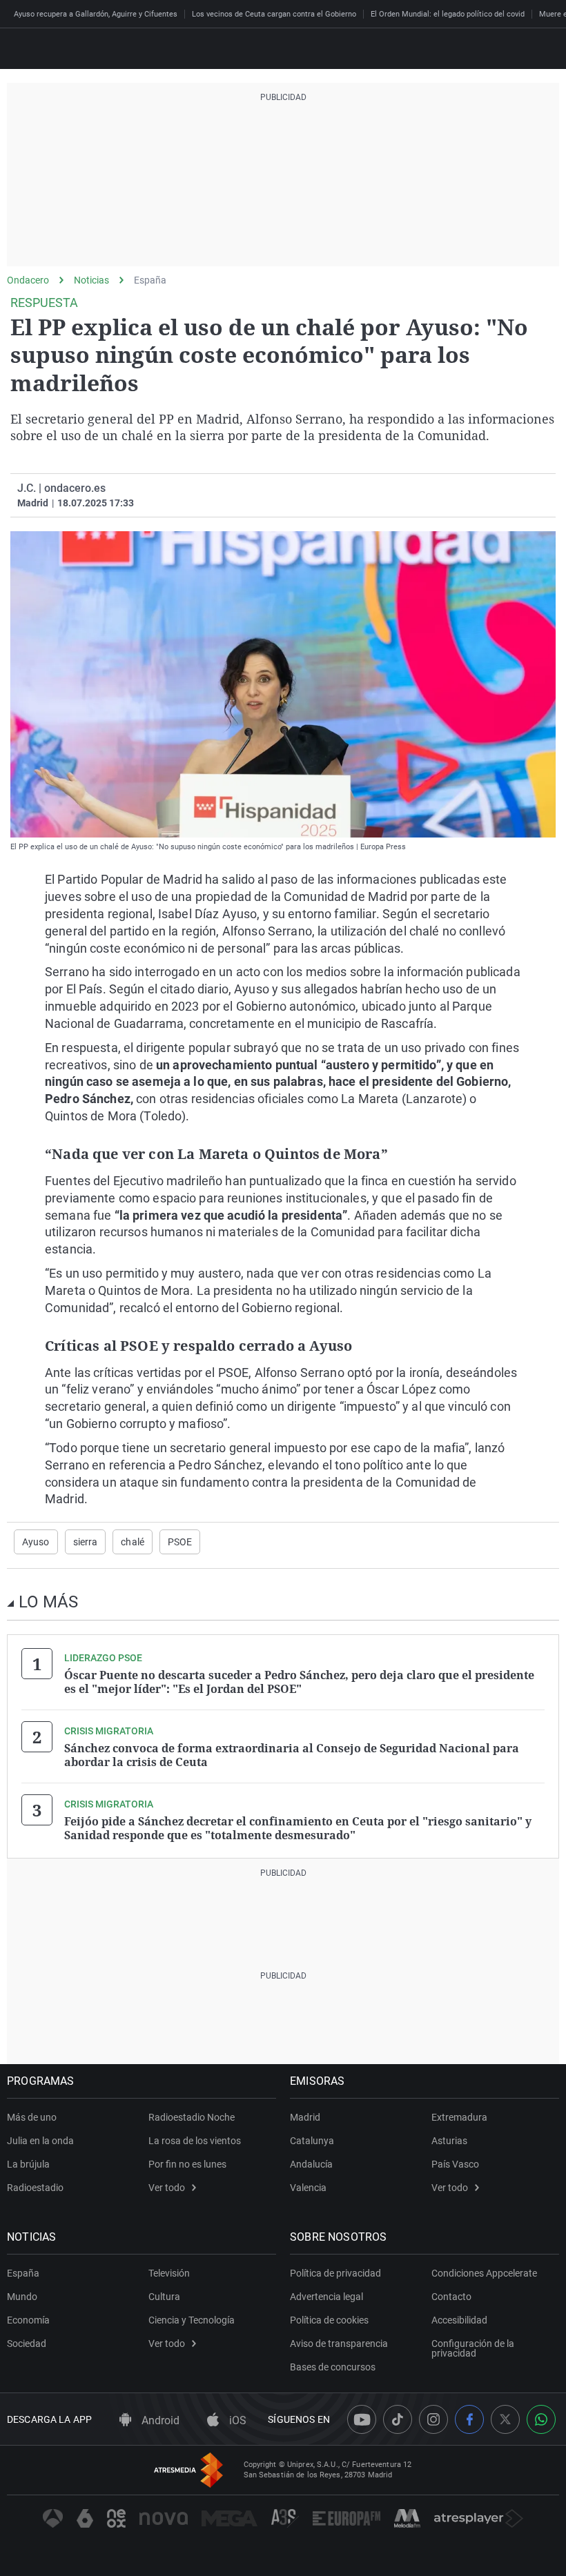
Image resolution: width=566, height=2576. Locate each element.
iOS (236, 2420)
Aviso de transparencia (339, 2344)
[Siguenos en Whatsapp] (541, 2419)
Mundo (22, 2297)
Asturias (449, 2141)
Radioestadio (35, 2188)
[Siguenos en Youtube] (362, 2419)
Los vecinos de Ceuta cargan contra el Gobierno (274, 14)
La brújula (28, 2164)
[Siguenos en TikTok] (398, 2419)
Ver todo (167, 2188)
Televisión (169, 2273)
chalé (133, 1542)
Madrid (305, 2117)
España (150, 280)
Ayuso (36, 1542)
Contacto (451, 2297)
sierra (86, 1542)
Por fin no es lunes (187, 2164)
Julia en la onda (40, 2141)
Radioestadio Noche (192, 2117)
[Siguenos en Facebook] (469, 2419)
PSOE (180, 1542)
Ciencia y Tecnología (192, 2320)
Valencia (308, 2188)
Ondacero (28, 280)
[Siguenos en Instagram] (433, 2419)
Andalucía (311, 2164)
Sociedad (27, 2344)
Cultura (164, 2297)
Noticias (91, 280)
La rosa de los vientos (195, 2141)
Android (159, 2420)
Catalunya (312, 2141)
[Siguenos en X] (505, 2419)
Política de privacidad (335, 2273)
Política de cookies (329, 2320)
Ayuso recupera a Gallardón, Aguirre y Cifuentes (96, 14)
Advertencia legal (326, 2297)
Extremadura (459, 2117)
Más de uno (32, 2117)
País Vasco (455, 2164)
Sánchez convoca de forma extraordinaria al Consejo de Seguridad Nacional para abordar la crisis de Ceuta (292, 1755)
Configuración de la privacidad (473, 2348)
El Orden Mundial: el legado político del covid (448, 14)
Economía (28, 2320)
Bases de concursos (333, 2367)
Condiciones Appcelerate (484, 2273)
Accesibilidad (459, 2320)
